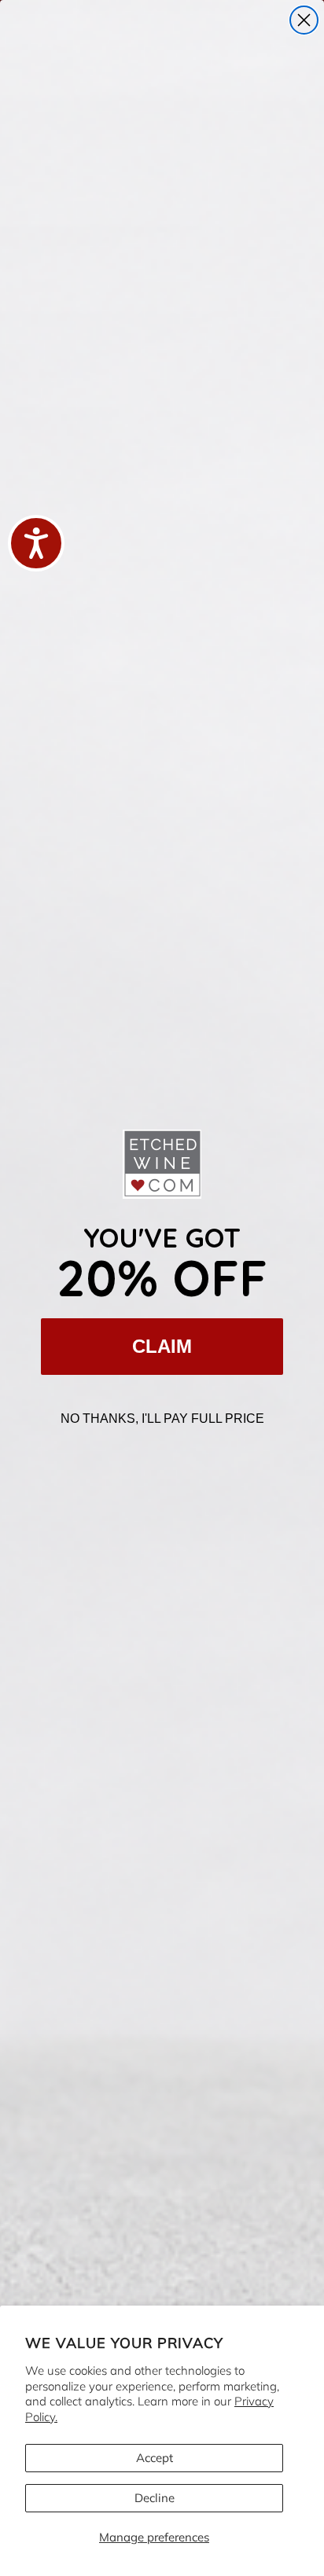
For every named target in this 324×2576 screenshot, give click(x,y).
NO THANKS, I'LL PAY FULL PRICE (162, 1418)
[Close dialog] (304, 20)
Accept (155, 2458)
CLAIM (162, 1346)
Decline (155, 2498)
